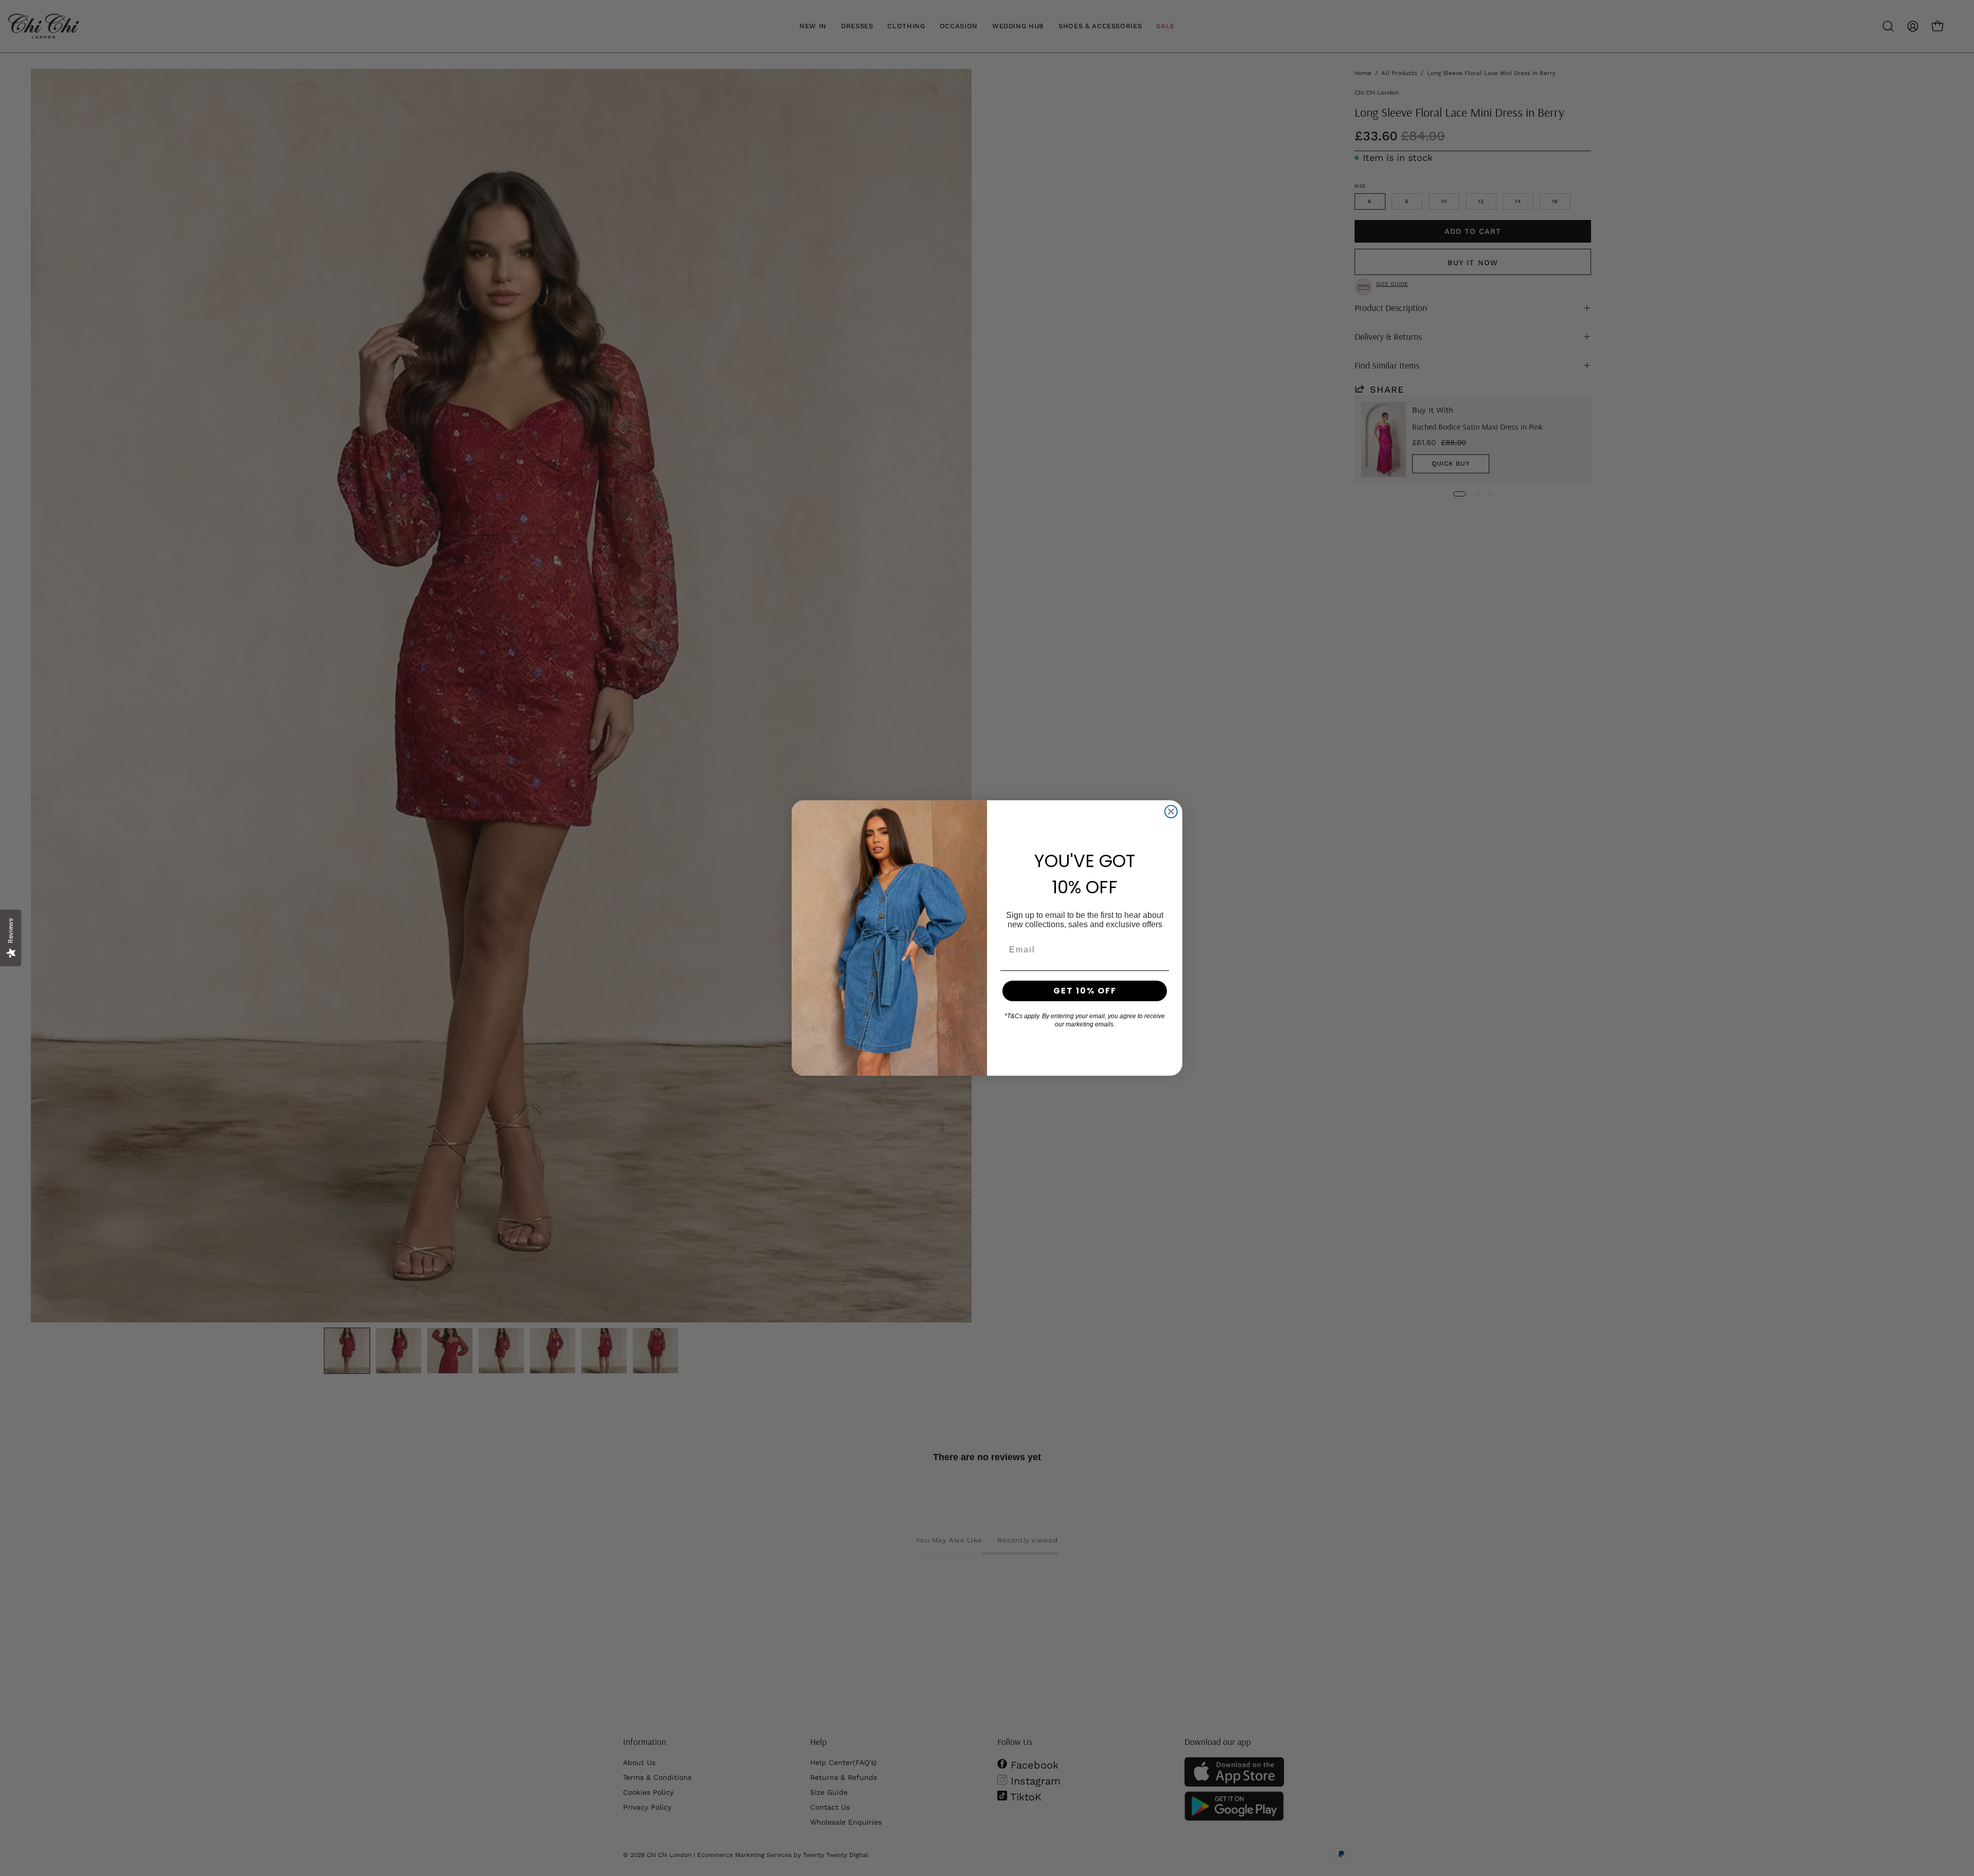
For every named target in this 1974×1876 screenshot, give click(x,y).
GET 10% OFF (1085, 991)
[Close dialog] (1171, 812)
